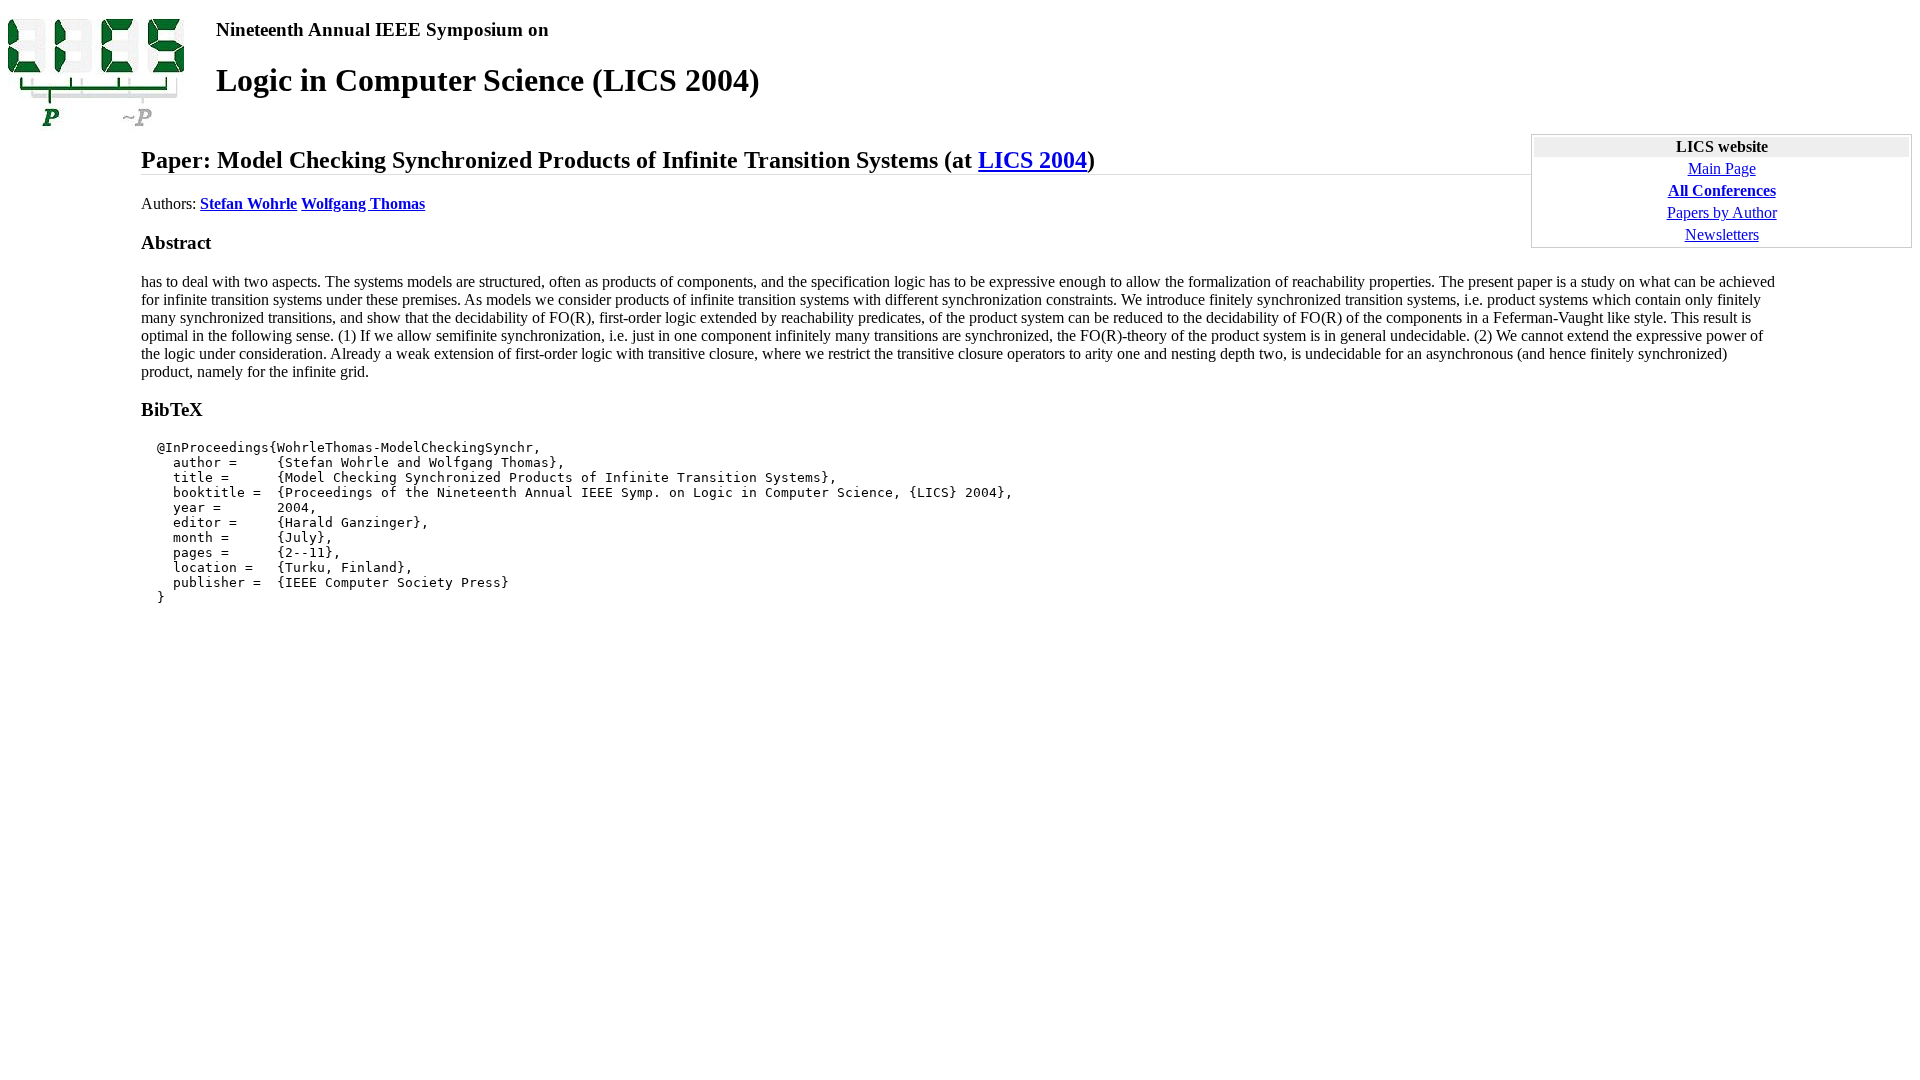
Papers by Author (1722, 212)
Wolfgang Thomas (363, 203)
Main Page (1722, 168)
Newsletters (1722, 234)
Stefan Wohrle (248, 203)
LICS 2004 (1032, 160)
